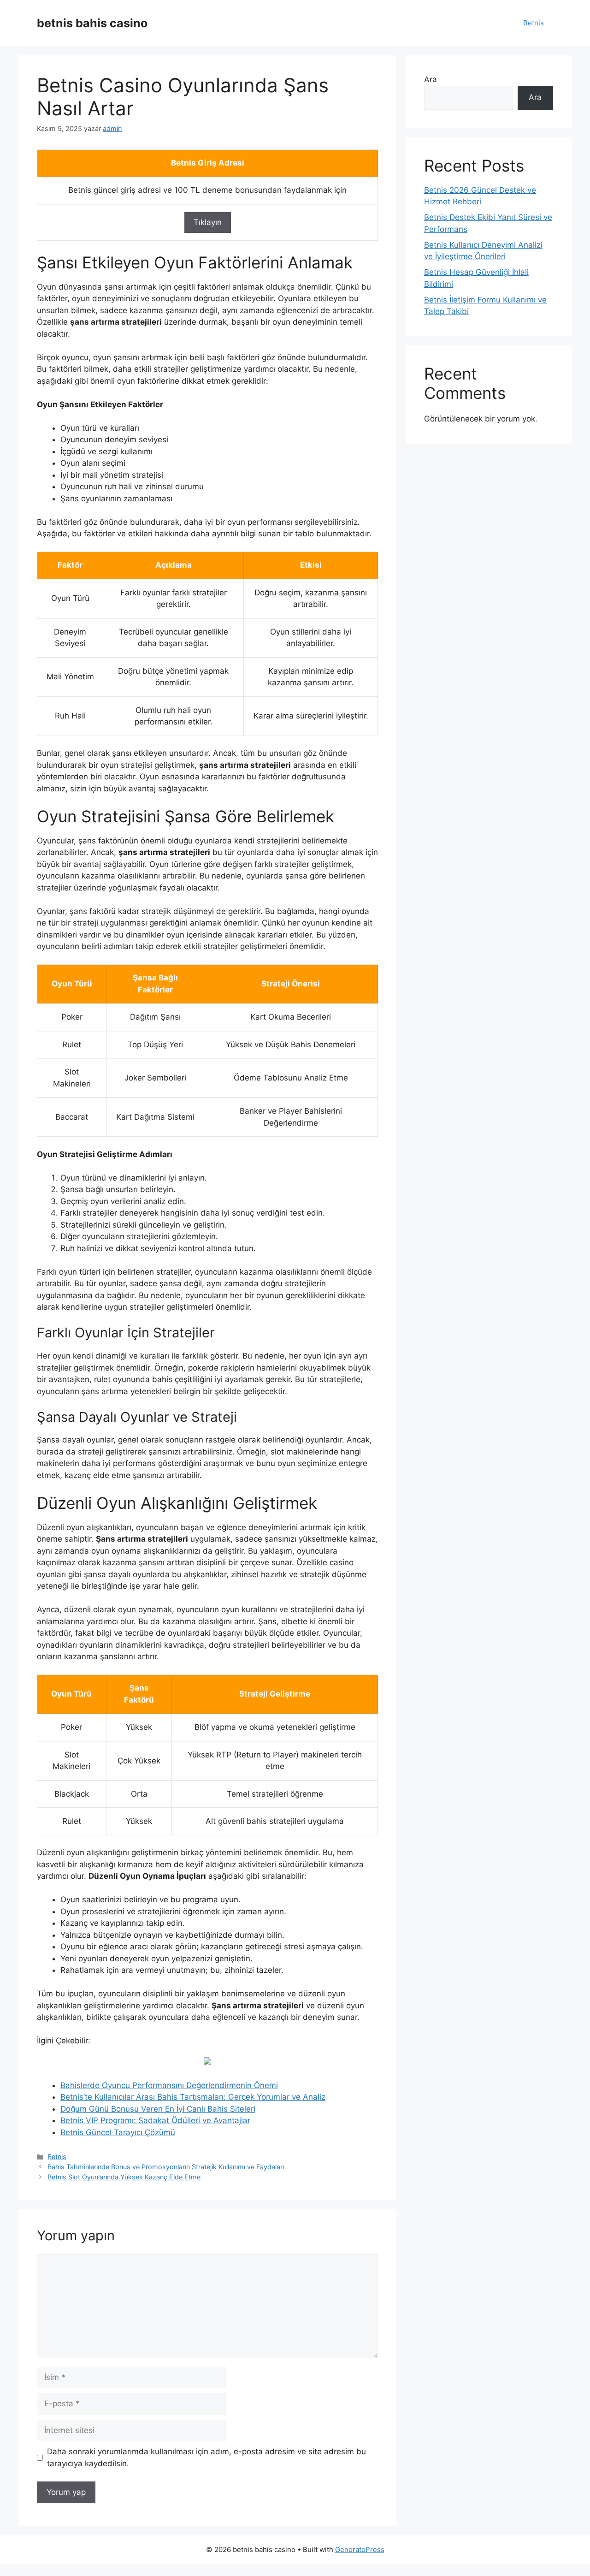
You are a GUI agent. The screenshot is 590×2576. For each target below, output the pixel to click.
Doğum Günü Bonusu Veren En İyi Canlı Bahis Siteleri (158, 2109)
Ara (431, 79)
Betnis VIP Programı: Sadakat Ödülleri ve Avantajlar (155, 2120)
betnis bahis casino (92, 23)
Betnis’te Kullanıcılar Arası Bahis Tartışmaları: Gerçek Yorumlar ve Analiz (193, 2097)
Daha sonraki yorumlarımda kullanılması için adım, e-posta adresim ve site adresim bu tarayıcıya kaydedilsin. (206, 2457)
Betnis (534, 23)
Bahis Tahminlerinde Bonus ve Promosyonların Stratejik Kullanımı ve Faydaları (166, 2167)
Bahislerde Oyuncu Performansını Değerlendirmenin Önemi (169, 2085)
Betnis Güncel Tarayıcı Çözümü (118, 2132)
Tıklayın (208, 222)
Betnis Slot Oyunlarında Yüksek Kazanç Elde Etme (124, 2177)
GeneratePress (360, 2549)
